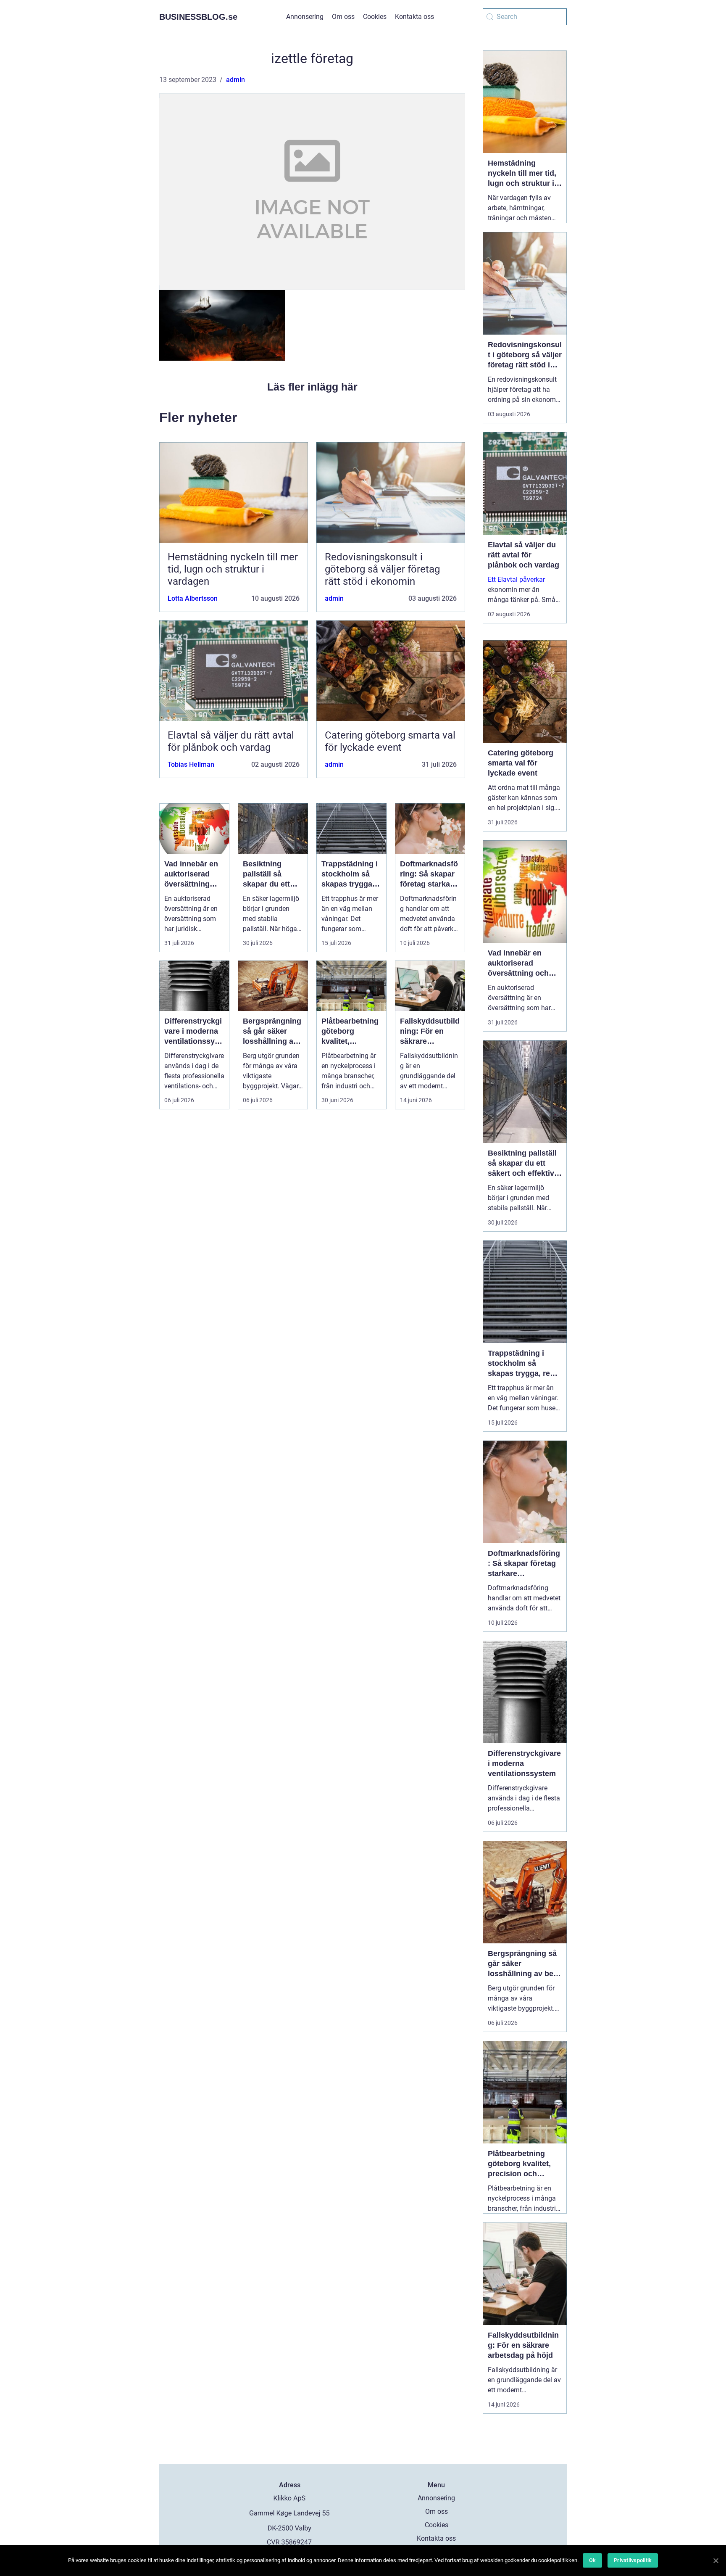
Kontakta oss (414, 17)
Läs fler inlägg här (312, 387)
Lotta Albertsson (193, 598)
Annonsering (305, 17)
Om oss (343, 17)
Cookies (375, 17)
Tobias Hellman (191, 764)
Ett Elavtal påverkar (516, 579)
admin (235, 80)
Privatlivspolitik (633, 2560)
